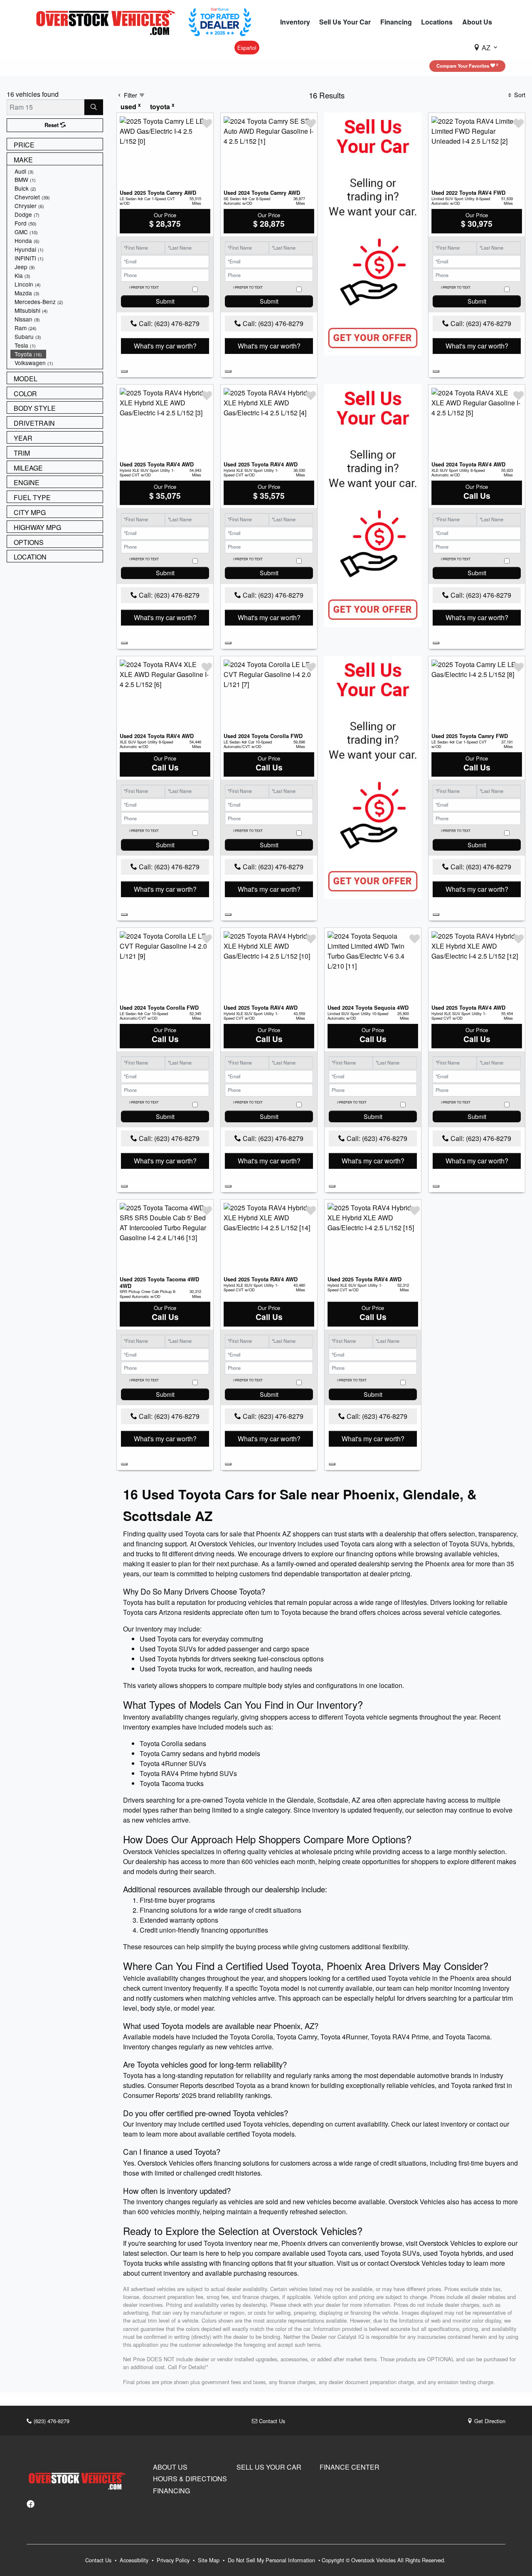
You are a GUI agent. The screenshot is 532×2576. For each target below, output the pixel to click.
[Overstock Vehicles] (108, 21)
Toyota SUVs (468, 1544)
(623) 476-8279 (51, 2421)
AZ (486, 48)
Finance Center (350, 2467)
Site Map (209, 2560)
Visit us (347, 2263)
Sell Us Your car (269, 2467)
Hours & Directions (190, 2479)
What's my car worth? (165, 346)
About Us (170, 2467)
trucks (145, 1554)
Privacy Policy (174, 2560)
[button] (295, 22)
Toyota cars (357, 1544)
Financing (171, 2491)
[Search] (94, 107)
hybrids (502, 1544)
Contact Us (271, 2421)
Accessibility (135, 2560)
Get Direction (489, 2421)
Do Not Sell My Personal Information (272, 2560)
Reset (52, 125)
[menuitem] (57, 171)
